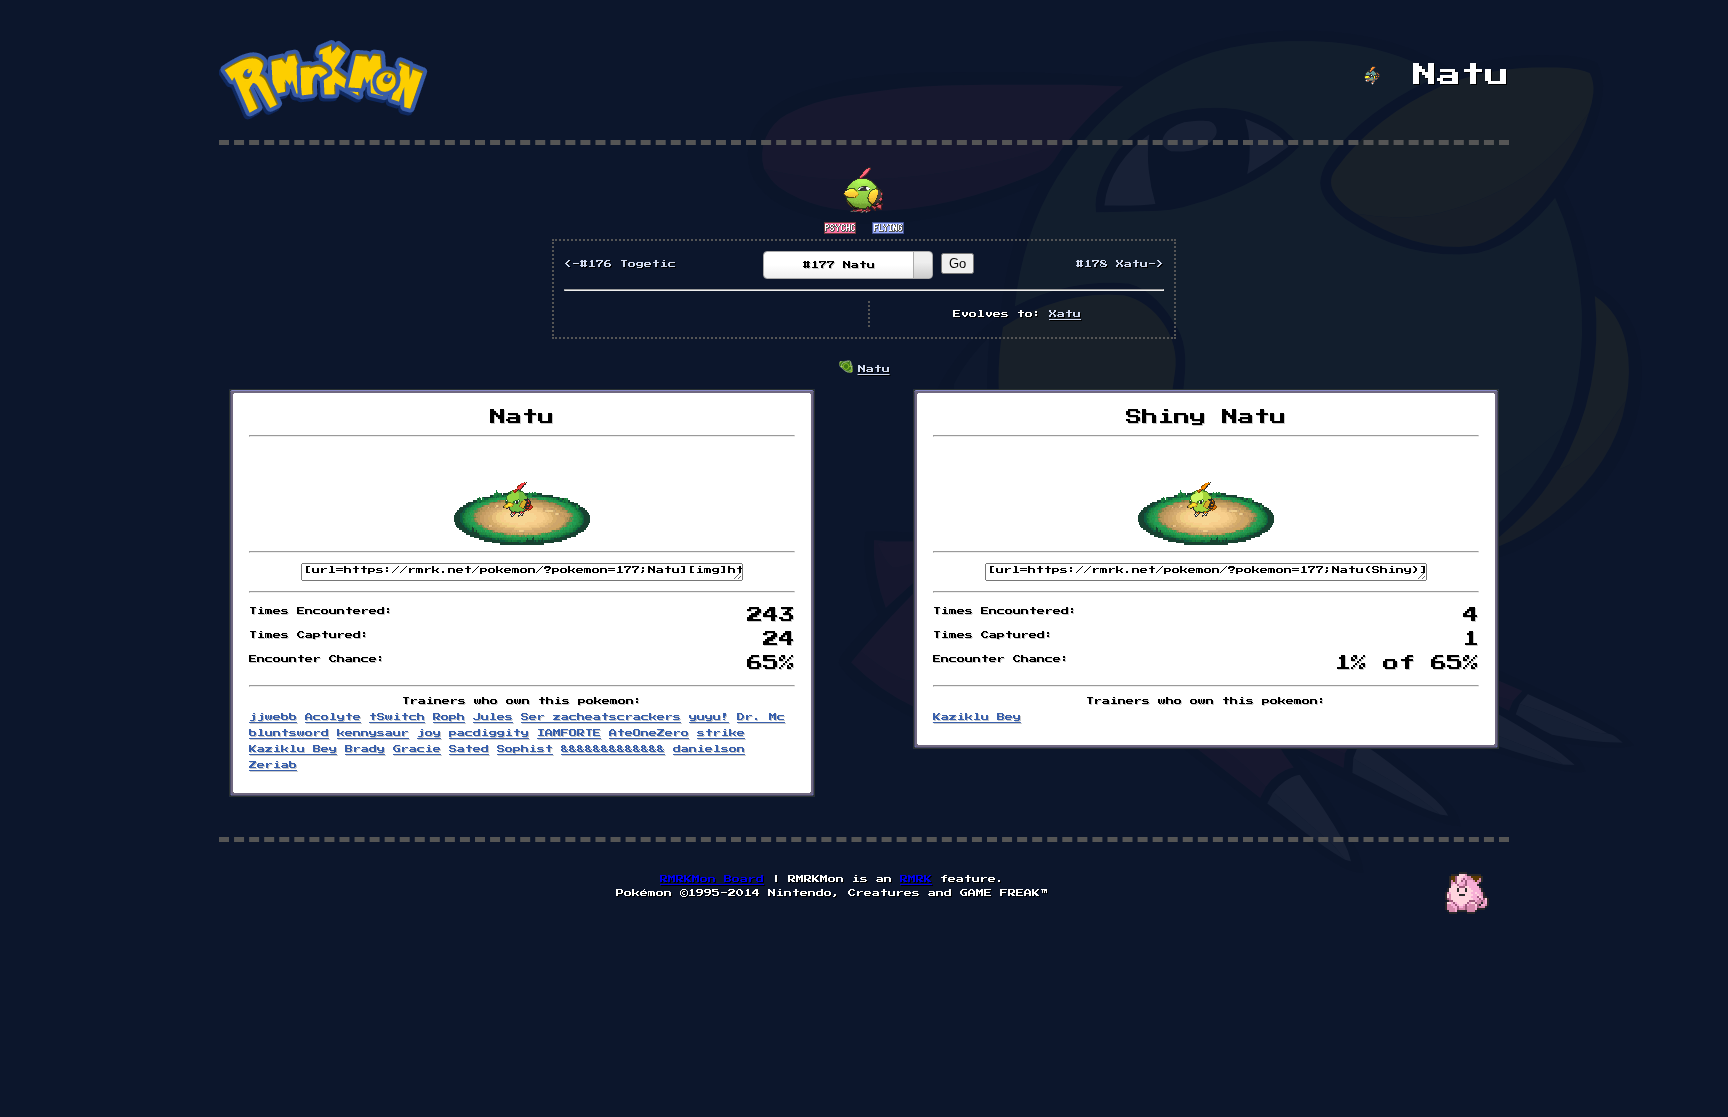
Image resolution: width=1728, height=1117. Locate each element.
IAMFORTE (569, 733)
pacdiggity (489, 733)
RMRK (916, 879)
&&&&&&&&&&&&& (613, 749)
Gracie (417, 749)
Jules (493, 717)
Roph (449, 717)
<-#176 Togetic (620, 264)
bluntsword (289, 733)
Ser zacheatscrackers (601, 717)
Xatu (1065, 314)
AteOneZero (649, 733)
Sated (469, 749)
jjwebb (273, 717)
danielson (709, 749)
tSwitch (397, 717)
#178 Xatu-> (1120, 264)
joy (429, 733)
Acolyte (333, 717)
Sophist (525, 749)
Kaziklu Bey (293, 749)
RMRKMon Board (712, 879)
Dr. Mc (761, 717)
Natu (874, 369)
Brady (365, 749)
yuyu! (709, 717)
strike (721, 733)
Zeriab (273, 765)
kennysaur (373, 733)
